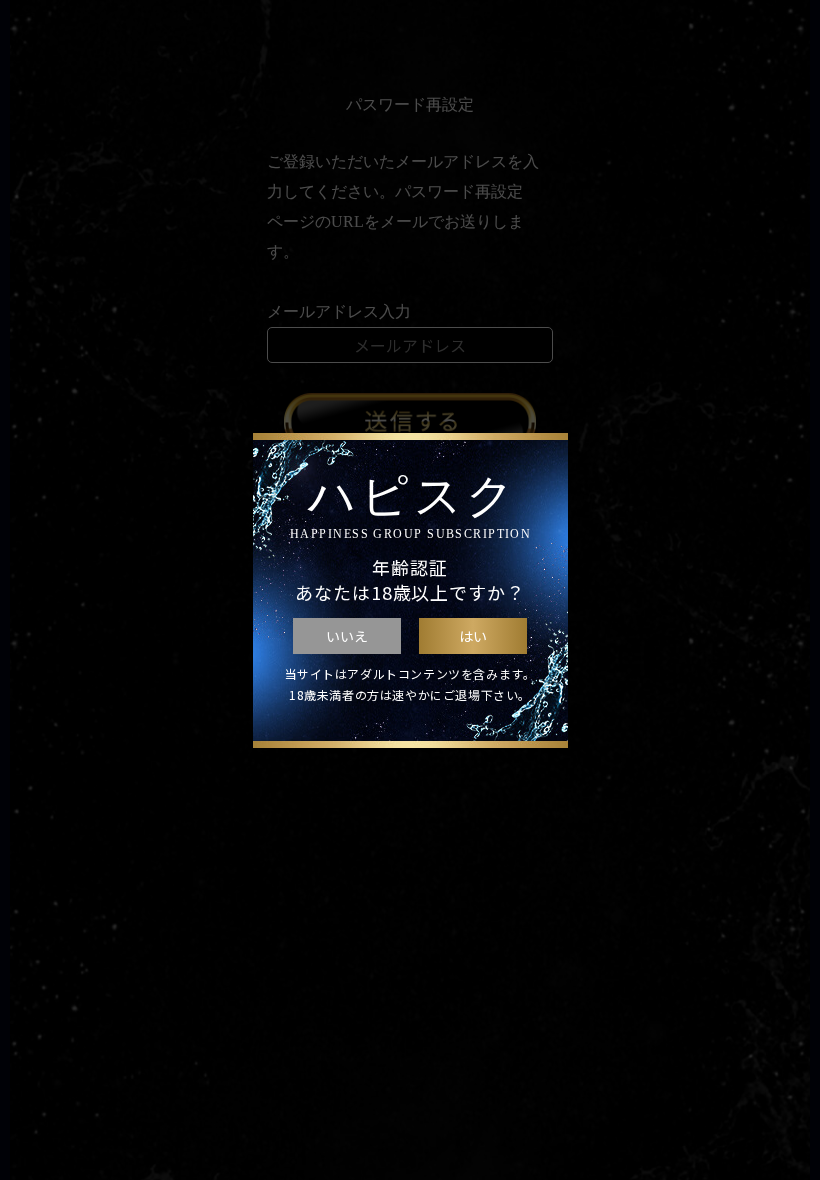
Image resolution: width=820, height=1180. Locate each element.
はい (473, 636)
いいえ (347, 636)
